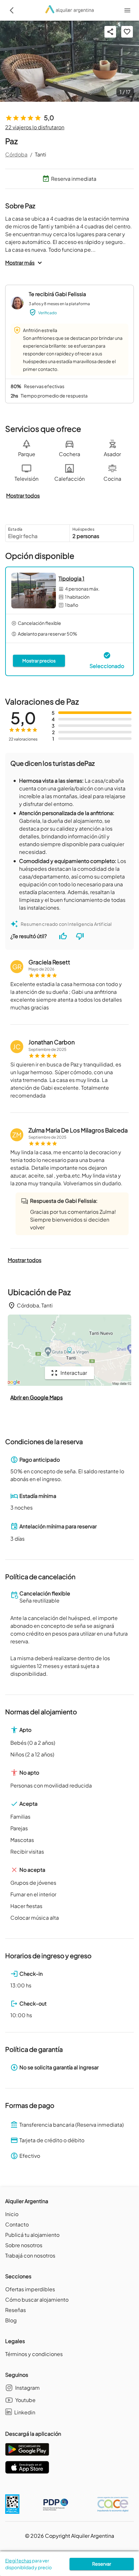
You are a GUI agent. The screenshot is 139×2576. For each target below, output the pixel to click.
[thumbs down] (80, 936)
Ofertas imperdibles (30, 2289)
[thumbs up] (63, 936)
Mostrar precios (39, 661)
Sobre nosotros (24, 2245)
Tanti (41, 154)
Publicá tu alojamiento (32, 2235)
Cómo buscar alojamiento (37, 2300)
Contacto (17, 2224)
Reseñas (16, 2310)
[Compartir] (110, 32)
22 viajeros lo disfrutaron (35, 127)
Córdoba (16, 154)
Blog (11, 2320)
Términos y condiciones (34, 2354)
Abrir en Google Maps (37, 1397)
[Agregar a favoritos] (127, 32)
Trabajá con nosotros (30, 2255)
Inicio (12, 2214)
